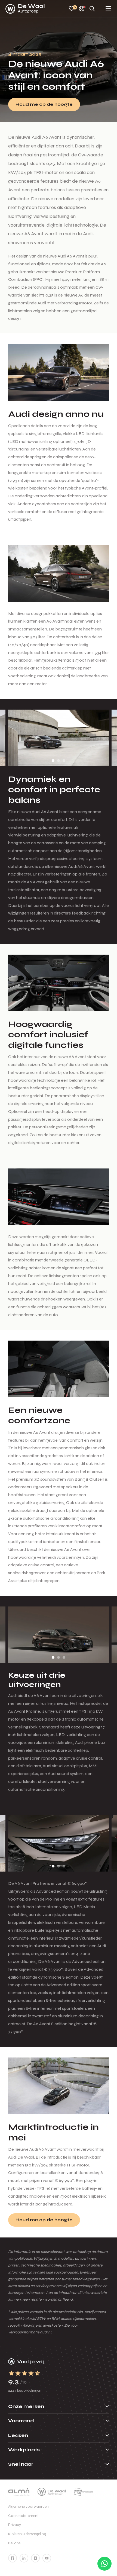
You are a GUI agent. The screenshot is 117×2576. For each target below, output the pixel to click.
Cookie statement (23, 2516)
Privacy (15, 2525)
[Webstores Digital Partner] (25, 9)
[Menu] (108, 9)
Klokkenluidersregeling (27, 2534)
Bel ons (14, 2543)
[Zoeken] (92, 9)
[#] (13, 2558)
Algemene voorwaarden (28, 2506)
